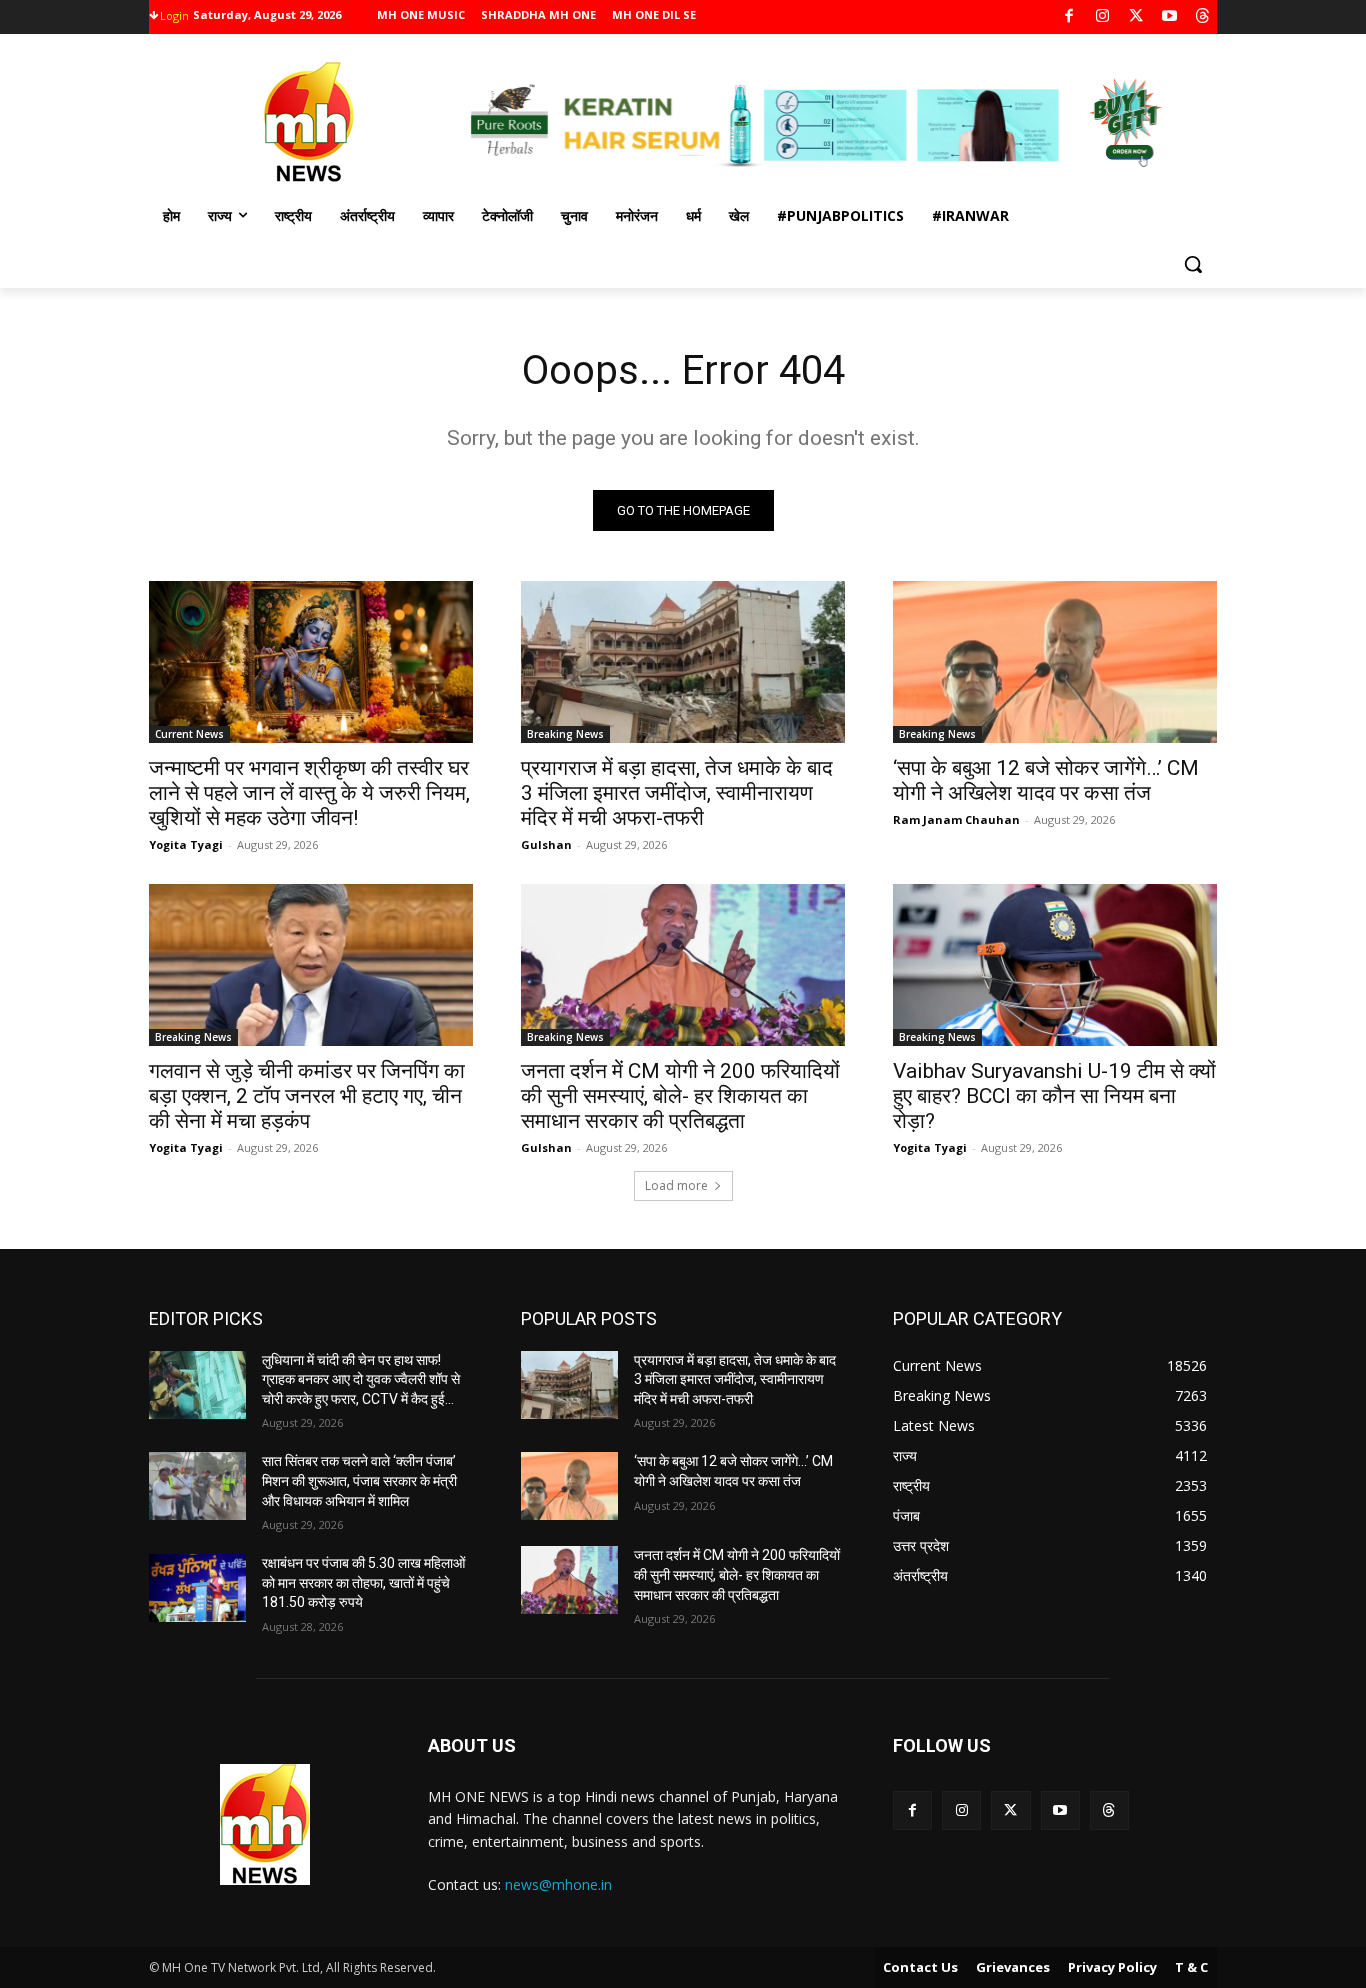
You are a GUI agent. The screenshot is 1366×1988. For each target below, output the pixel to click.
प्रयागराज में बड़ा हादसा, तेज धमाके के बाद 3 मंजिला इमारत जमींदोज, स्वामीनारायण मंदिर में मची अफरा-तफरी (677, 793)
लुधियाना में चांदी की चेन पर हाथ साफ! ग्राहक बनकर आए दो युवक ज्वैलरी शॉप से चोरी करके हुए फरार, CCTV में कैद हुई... (361, 1379)
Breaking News (565, 734)
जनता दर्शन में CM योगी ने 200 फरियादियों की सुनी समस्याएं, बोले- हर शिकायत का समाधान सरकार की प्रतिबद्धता (680, 1096)
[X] (1136, 17)
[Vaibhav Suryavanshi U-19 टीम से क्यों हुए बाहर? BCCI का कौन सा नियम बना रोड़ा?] (1055, 965)
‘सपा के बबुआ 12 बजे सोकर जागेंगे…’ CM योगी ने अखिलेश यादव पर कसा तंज (1046, 780)
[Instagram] (1102, 17)
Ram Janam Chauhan (956, 819)
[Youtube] (1169, 17)
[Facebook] (1069, 17)
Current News (189, 734)
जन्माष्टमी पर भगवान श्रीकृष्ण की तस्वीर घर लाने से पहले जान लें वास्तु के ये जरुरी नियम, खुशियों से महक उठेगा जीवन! (309, 793)
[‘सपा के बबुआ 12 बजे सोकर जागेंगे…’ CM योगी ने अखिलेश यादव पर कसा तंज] (1055, 662)
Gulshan (546, 844)
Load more (676, 1185)
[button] (1193, 264)
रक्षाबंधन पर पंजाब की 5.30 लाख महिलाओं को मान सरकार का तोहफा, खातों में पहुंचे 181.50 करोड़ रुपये (363, 1582)
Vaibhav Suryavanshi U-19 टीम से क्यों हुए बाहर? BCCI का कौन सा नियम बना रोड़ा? (1054, 1096)
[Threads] (1203, 17)
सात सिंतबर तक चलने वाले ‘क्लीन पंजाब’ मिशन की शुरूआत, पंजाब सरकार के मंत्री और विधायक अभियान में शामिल (359, 1480)
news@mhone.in (558, 1884)
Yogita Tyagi (186, 844)
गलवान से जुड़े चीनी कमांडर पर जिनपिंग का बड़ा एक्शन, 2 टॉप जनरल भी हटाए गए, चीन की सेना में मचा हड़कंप (307, 1096)
